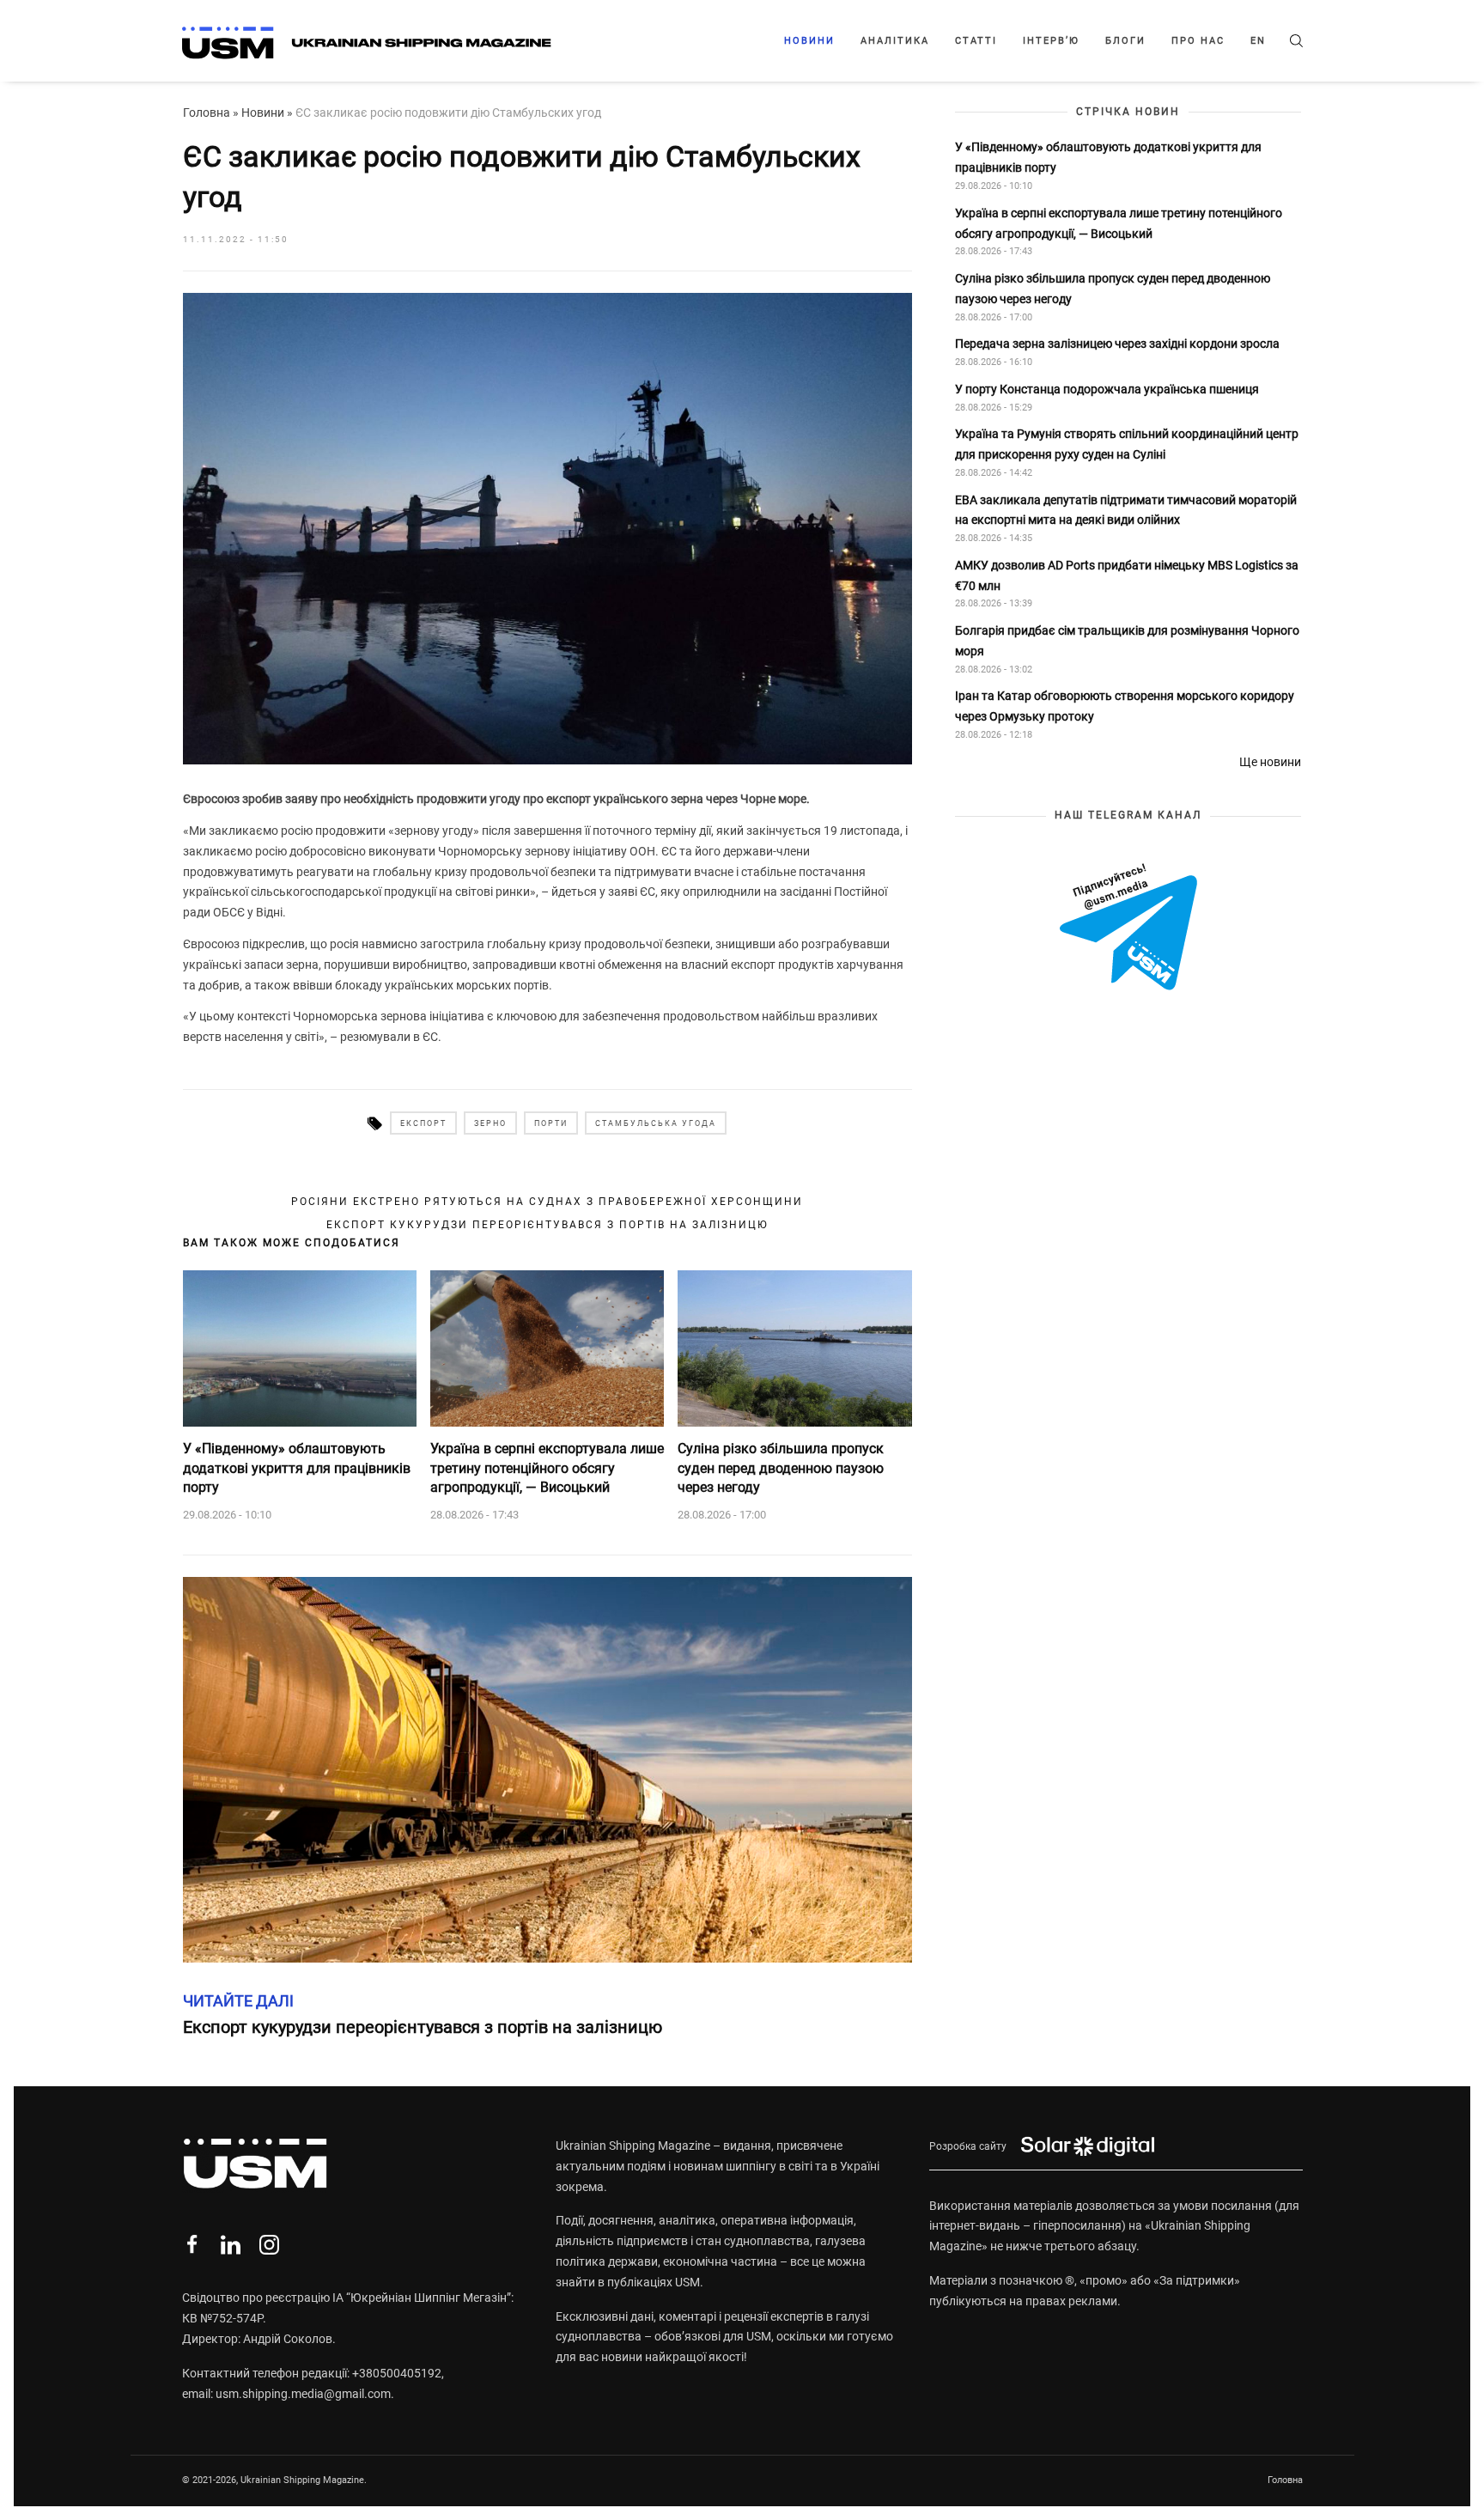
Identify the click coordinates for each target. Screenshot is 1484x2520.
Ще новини (1270, 762)
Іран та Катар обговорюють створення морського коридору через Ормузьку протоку (1125, 706)
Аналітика (895, 41)
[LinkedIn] (231, 2245)
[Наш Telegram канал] (1128, 928)
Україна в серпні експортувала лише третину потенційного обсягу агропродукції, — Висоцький (547, 1468)
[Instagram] (269, 2245)
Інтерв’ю (1051, 41)
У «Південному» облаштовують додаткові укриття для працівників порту (297, 1468)
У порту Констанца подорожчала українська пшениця (1108, 389)
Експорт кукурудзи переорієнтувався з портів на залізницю (547, 1225)
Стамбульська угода (656, 1123)
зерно (490, 1123)
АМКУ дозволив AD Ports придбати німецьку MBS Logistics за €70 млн (1127, 575)
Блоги (1125, 41)
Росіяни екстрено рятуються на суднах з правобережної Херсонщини (547, 1202)
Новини (809, 41)
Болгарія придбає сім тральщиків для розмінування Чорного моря (1127, 641)
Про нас (1198, 41)
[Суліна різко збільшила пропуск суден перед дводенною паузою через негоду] (794, 1348)
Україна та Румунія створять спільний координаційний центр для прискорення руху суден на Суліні (1127, 444)
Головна (207, 113)
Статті (976, 41)
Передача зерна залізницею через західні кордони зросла (1117, 344)
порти (551, 1123)
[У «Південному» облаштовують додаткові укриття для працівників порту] (300, 1348)
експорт (423, 1123)
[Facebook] (192, 2245)
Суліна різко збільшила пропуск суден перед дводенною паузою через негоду (781, 1468)
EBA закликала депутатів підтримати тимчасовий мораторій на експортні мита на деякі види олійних (1126, 509)
